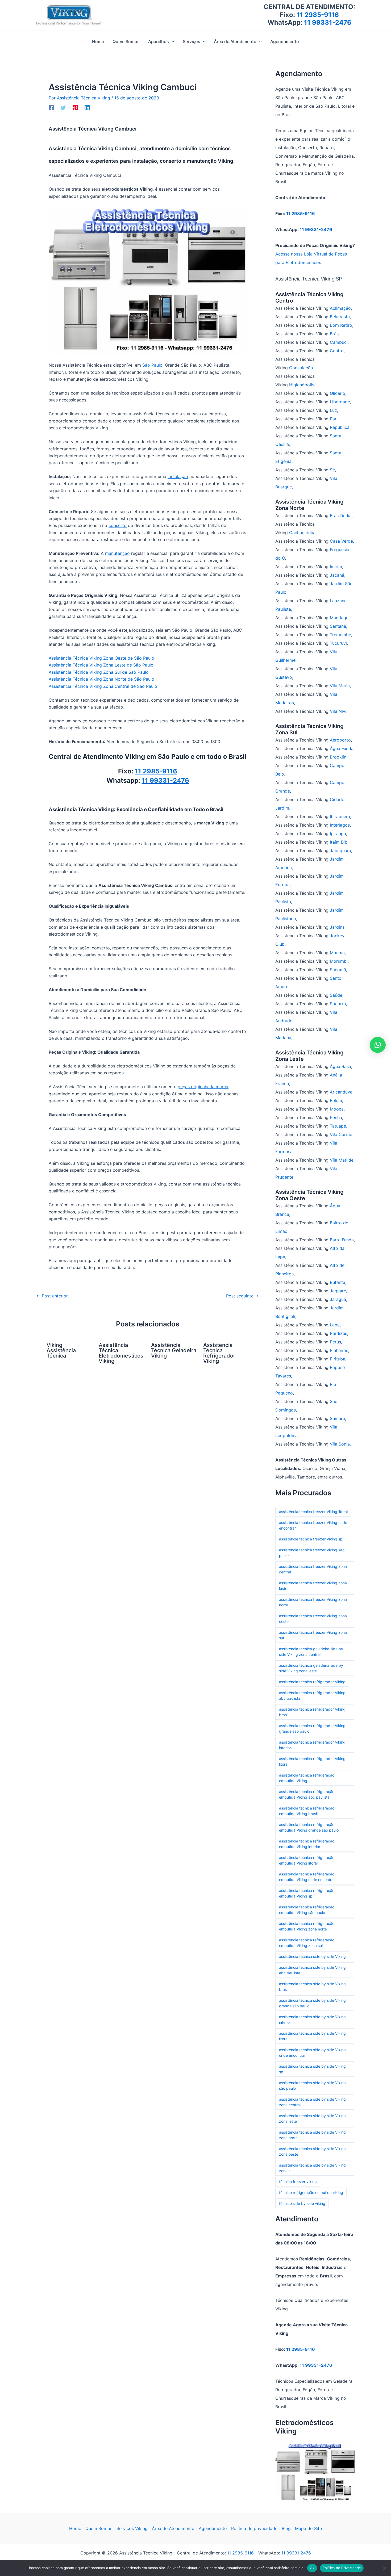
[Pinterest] (75, 108)
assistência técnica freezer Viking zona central (313, 1569)
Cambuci (339, 342)
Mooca (337, 1109)
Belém (336, 1100)
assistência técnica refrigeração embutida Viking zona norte (307, 1926)
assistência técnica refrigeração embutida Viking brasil (307, 1811)
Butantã (338, 1282)
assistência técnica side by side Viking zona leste (312, 2118)
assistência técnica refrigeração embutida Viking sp (307, 1893)
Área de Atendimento (173, 2528)
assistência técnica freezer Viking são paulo (312, 1553)
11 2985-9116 (318, 15)
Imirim (336, 567)
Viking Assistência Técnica (61, 1350)
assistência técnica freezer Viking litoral (313, 1512)
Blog (286, 2528)
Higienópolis (302, 385)
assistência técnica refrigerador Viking (312, 1682)
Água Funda (342, 748)
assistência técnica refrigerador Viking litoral (312, 1761)
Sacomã (338, 970)
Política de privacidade (254, 2528)
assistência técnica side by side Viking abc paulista (312, 1970)
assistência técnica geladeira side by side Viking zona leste (311, 1668)
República (340, 427)
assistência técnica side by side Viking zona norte (312, 2135)
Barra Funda (342, 1240)
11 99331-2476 (328, 22)
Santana (338, 626)
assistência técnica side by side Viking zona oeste (312, 2151)
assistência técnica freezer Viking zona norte (313, 1602)
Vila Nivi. (339, 711)
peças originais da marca (203, 1087)
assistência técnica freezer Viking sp (311, 1539)
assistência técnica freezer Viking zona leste (313, 1586)
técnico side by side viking (302, 2203)
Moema (337, 953)
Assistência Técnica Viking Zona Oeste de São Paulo (101, 658)
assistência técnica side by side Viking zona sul (312, 2168)
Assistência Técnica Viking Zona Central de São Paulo (103, 686)
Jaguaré (338, 1291)
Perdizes (338, 1333)
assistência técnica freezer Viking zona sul (313, 1635)
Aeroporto (340, 740)
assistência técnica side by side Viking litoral (312, 2036)
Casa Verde (341, 541)
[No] (384, 2568)
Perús (335, 1342)
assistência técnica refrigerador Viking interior (312, 1745)
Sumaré (337, 1418)
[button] (172, 41)
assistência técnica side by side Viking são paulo (312, 2085)
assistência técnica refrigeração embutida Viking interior (307, 1844)
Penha (336, 1117)
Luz (333, 410)
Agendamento (213, 2528)
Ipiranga (338, 833)
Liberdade (340, 402)
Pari (334, 419)
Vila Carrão (341, 1134)
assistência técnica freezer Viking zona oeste (313, 1619)
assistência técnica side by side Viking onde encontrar (312, 2053)
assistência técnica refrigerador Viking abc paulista (312, 1695)
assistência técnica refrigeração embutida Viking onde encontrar (307, 1877)
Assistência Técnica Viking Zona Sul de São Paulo (99, 672)
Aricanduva (341, 1092)
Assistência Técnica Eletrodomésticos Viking (121, 1353)
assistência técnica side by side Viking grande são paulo (312, 2003)
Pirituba (338, 1359)
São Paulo (152, 365)
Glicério (338, 393)
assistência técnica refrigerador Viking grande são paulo (312, 1728)
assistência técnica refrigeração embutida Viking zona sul (307, 1943)
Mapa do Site (308, 2528)
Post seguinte (242, 1296)
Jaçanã (337, 575)
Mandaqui (340, 618)
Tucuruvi (338, 643)
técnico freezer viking (298, 2182)
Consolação (302, 368)
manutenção (117, 553)
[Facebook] (51, 108)
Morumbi (339, 961)
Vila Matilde (342, 1160)
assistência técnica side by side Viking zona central (312, 2102)
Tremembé (340, 635)
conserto (118, 525)
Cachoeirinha (302, 533)
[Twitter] (63, 108)
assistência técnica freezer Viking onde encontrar (313, 1525)
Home (75, 2528)
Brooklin (338, 757)
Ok (312, 2568)
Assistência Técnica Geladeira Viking (174, 1350)
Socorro (338, 1004)
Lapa (335, 1325)
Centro (337, 351)
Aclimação (340, 308)
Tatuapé (338, 1126)
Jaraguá (338, 1299)
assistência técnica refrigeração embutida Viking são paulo (307, 1910)
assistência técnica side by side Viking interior (312, 2020)
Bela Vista (340, 317)
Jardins (337, 927)
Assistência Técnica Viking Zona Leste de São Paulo (101, 665)
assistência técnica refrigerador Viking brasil (312, 1712)
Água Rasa (340, 1066)
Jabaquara (340, 851)
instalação (178, 476)
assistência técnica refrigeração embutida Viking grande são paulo (309, 1827)
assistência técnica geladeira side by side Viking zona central (311, 1652)
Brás (334, 334)
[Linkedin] (87, 108)
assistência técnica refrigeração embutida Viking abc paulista (307, 1794)
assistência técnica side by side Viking (312, 1956)
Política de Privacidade (342, 2568)
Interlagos (340, 825)
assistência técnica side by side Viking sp (312, 2069)
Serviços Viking (132, 2528)
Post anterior (52, 1296)
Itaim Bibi (339, 842)
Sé (332, 470)
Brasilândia (341, 516)
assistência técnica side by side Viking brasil (312, 1987)
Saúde (336, 995)
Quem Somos (99, 2528)
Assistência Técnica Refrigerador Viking (219, 1353)
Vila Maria (340, 686)
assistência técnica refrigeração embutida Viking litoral (307, 1860)
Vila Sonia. (340, 1444)
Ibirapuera (340, 816)
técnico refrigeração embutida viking (311, 2192)
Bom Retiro (341, 325)
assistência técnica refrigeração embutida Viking (307, 1778)
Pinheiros (339, 1350)
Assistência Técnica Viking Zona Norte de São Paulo (101, 679)
